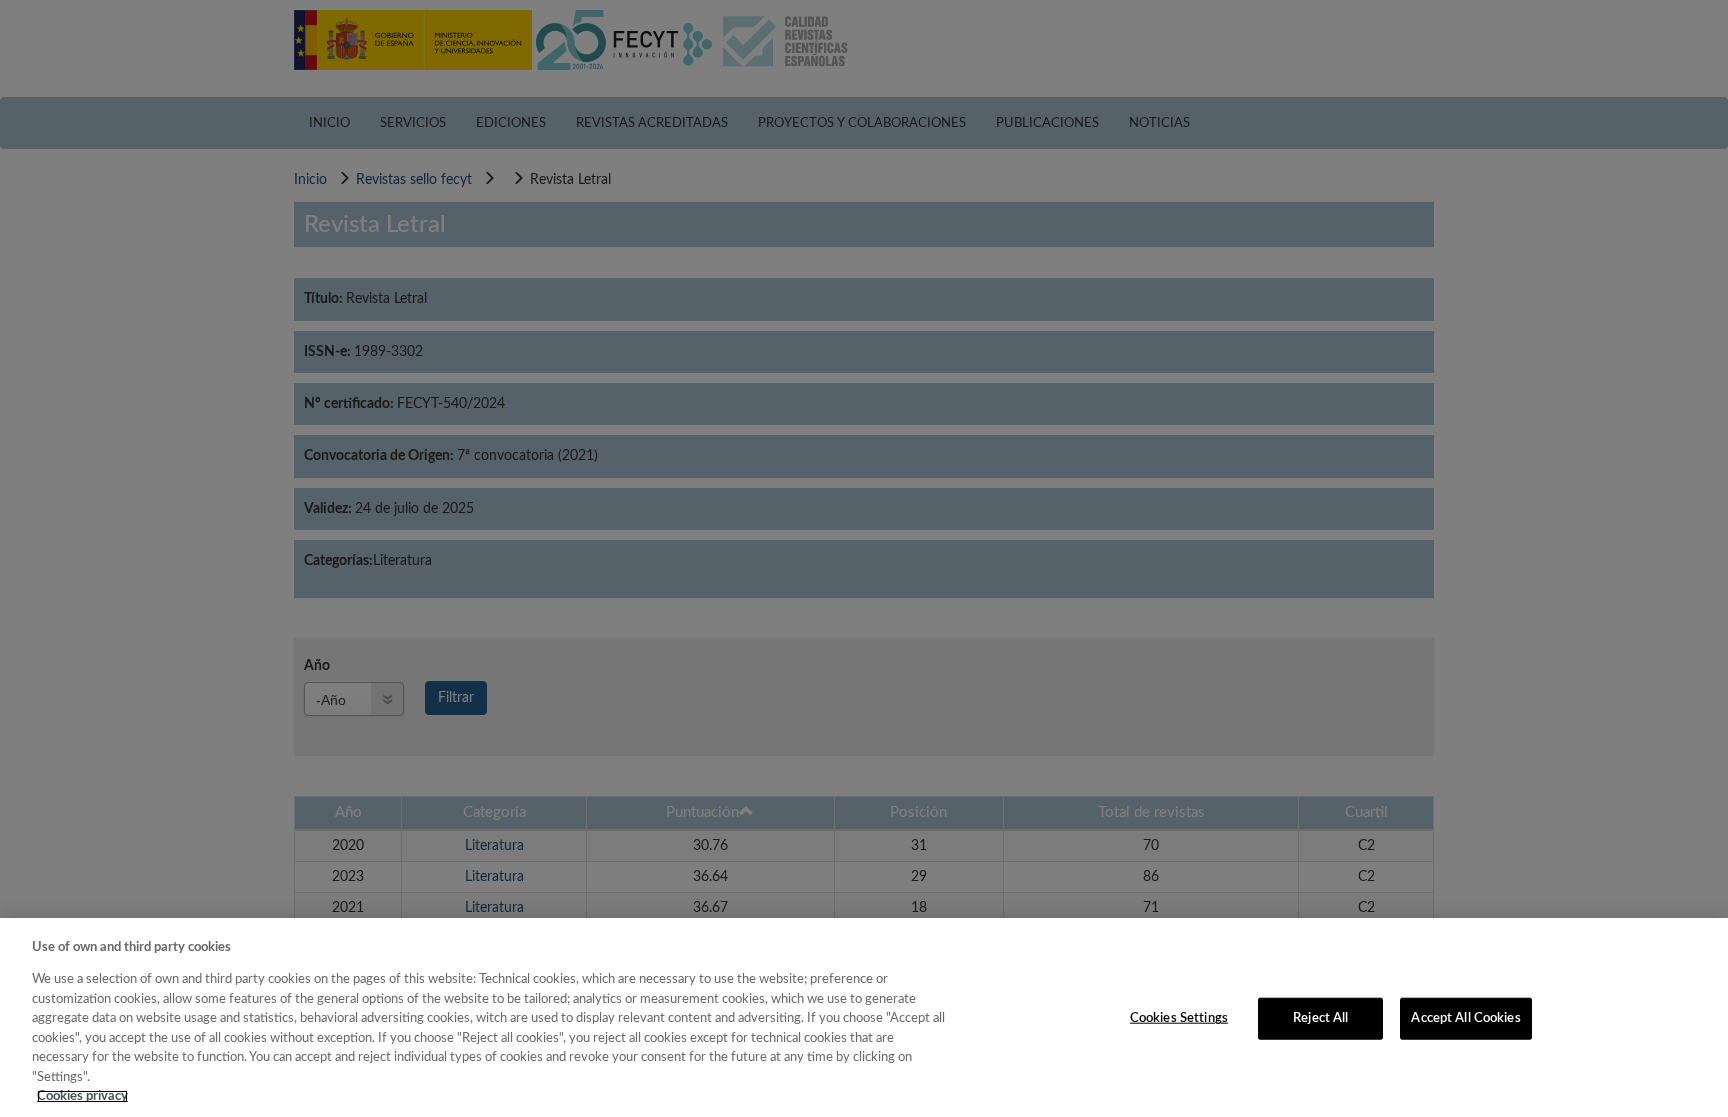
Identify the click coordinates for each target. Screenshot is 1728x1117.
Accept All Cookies (1465, 1018)
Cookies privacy (82, 1096)
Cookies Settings (1179, 1018)
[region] (864, 1017)
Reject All (1320, 1018)
